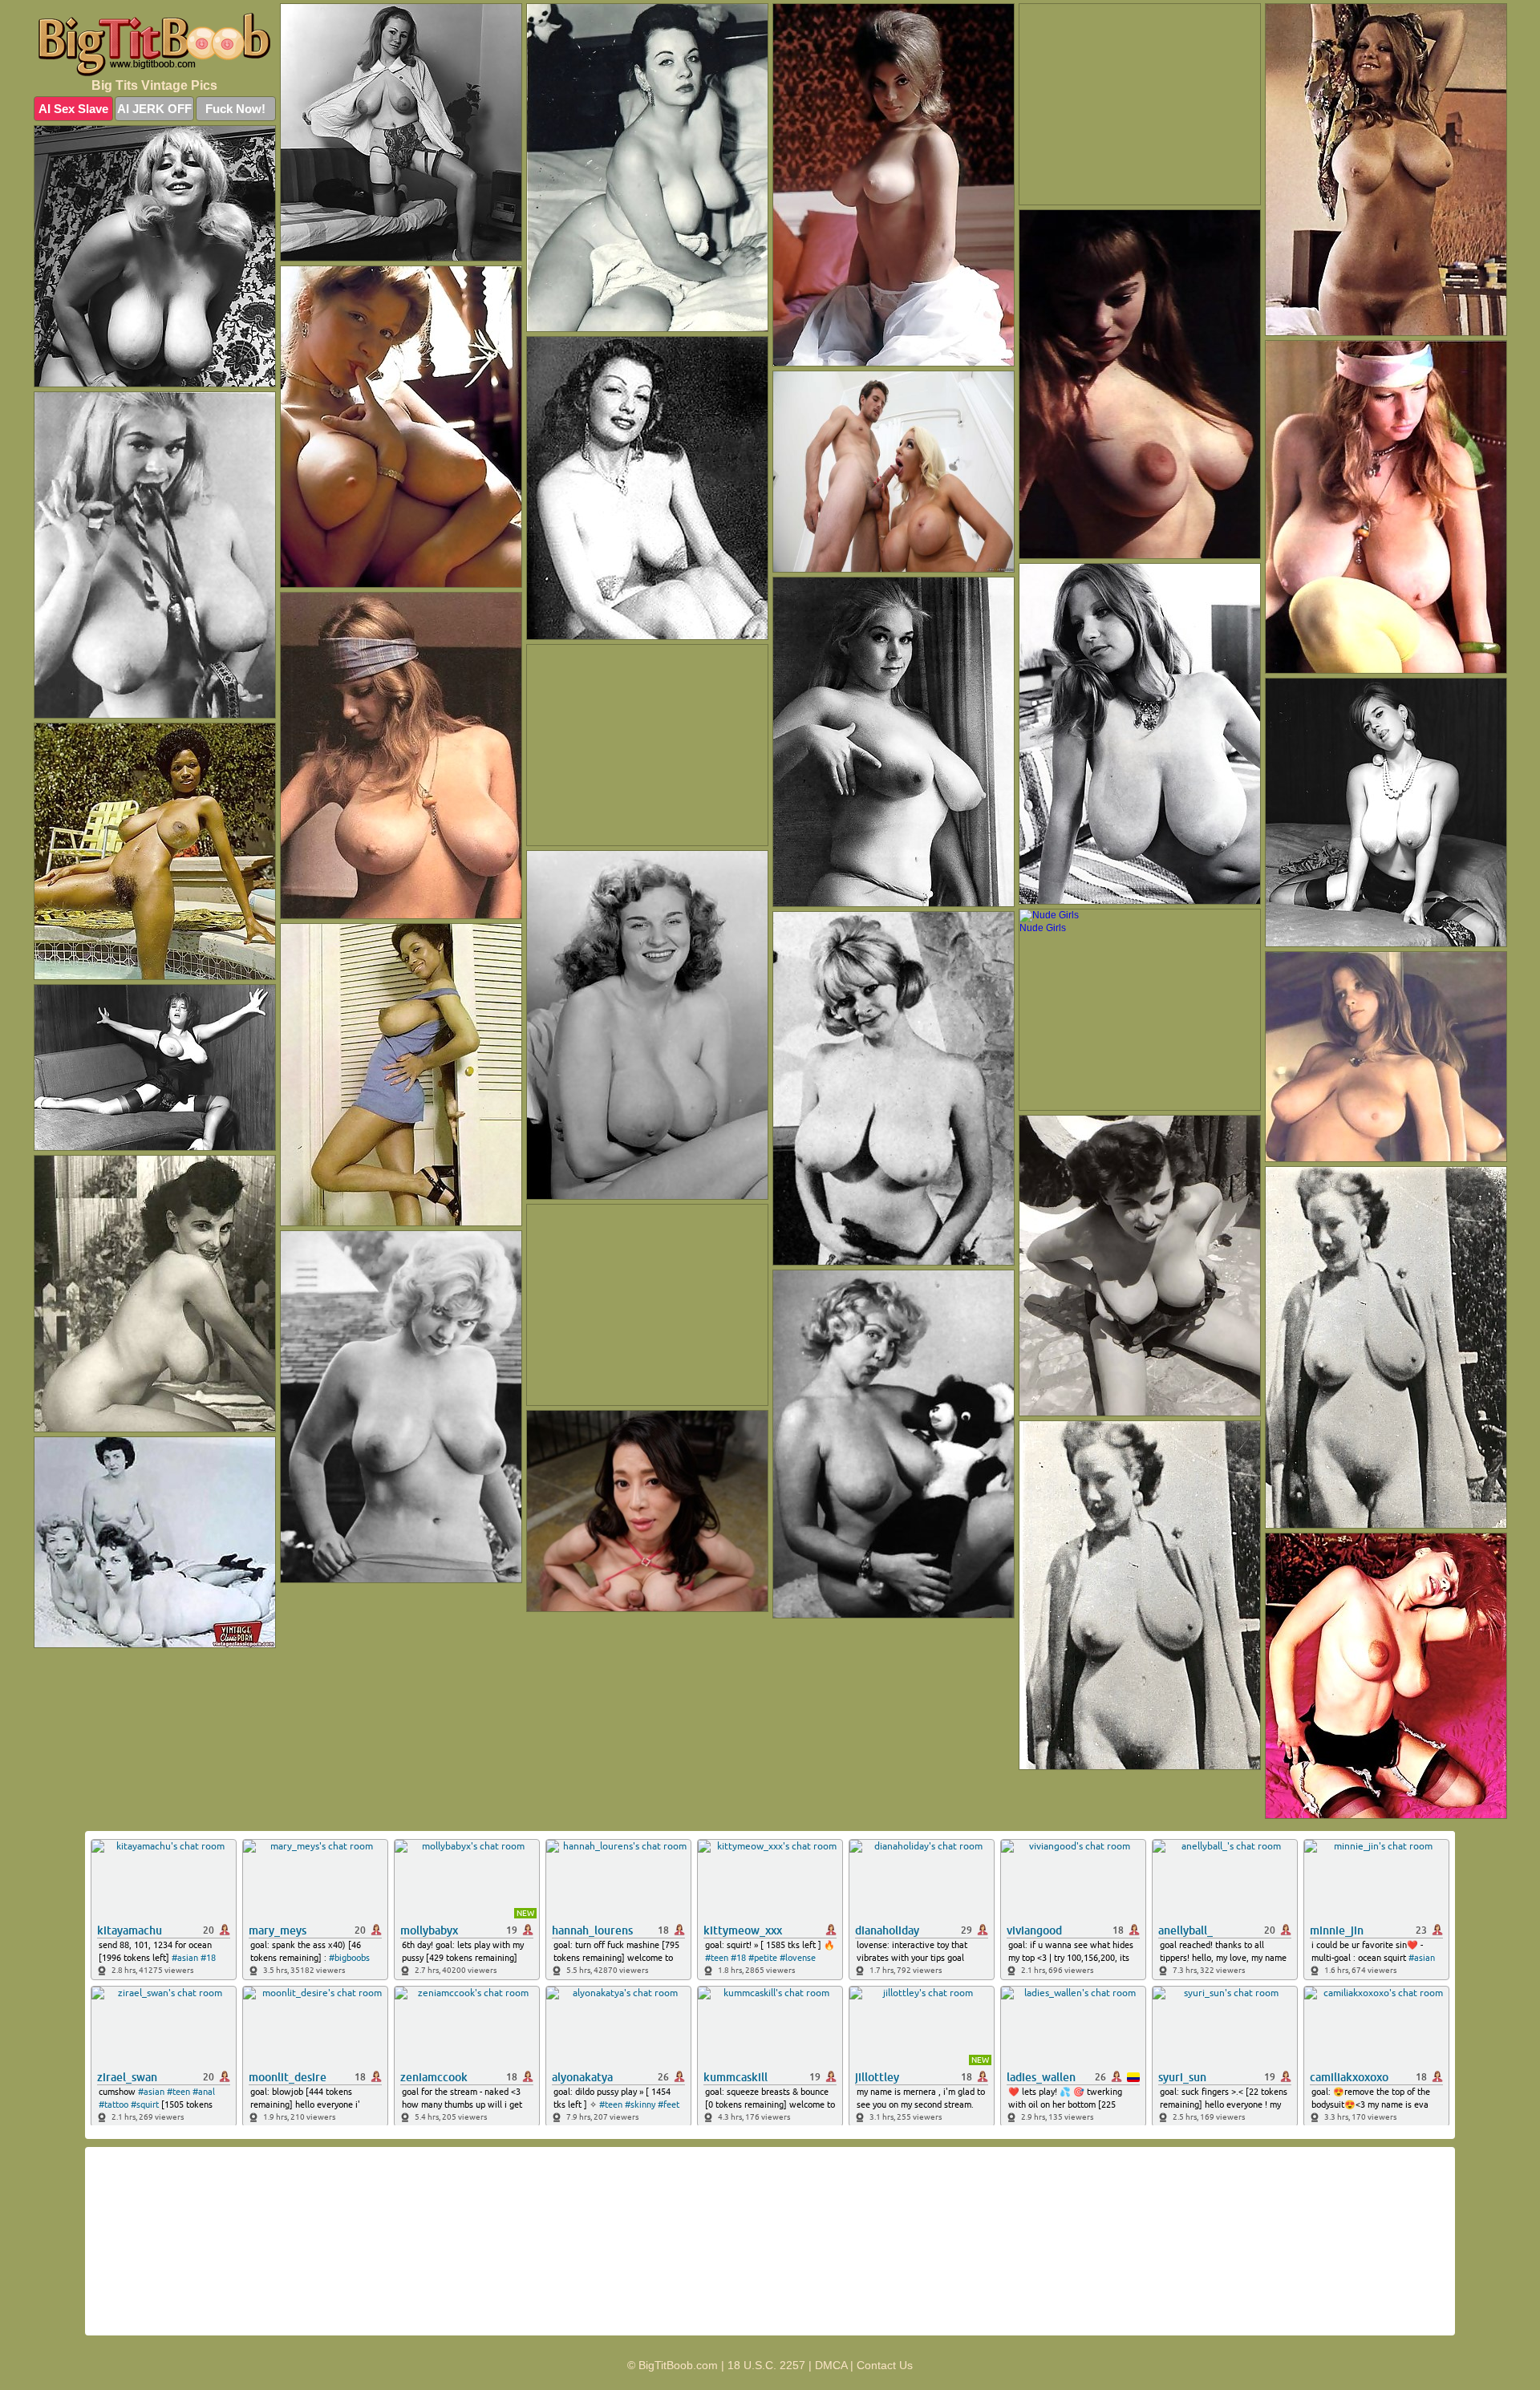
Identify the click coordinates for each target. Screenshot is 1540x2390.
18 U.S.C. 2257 (766, 2365)
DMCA (831, 2365)
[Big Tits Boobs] (155, 45)
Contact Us (885, 2365)
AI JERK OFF (154, 109)
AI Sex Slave (73, 109)
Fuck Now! (235, 109)
